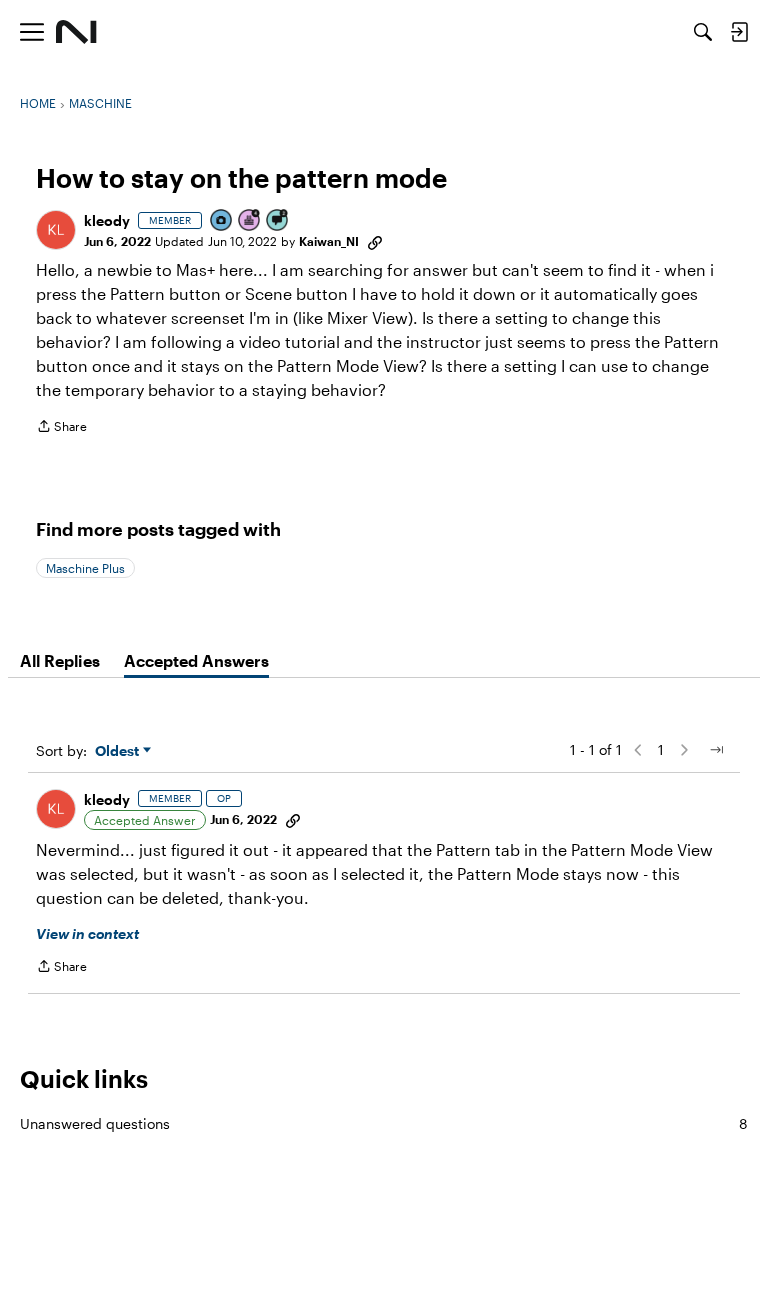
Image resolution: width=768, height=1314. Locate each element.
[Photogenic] (222, 221)
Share (61, 428)
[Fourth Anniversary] (250, 221)
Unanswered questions (384, 1123)
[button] (56, 230)
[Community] (76, 32)
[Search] (703, 32)
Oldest (119, 751)
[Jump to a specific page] (716, 750)
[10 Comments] (278, 221)
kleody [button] (107, 220)
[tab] (60, 661)
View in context (87, 933)
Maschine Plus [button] (85, 568)
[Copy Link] (375, 241)
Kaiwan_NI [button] (329, 241)
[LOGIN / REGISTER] (739, 32)
